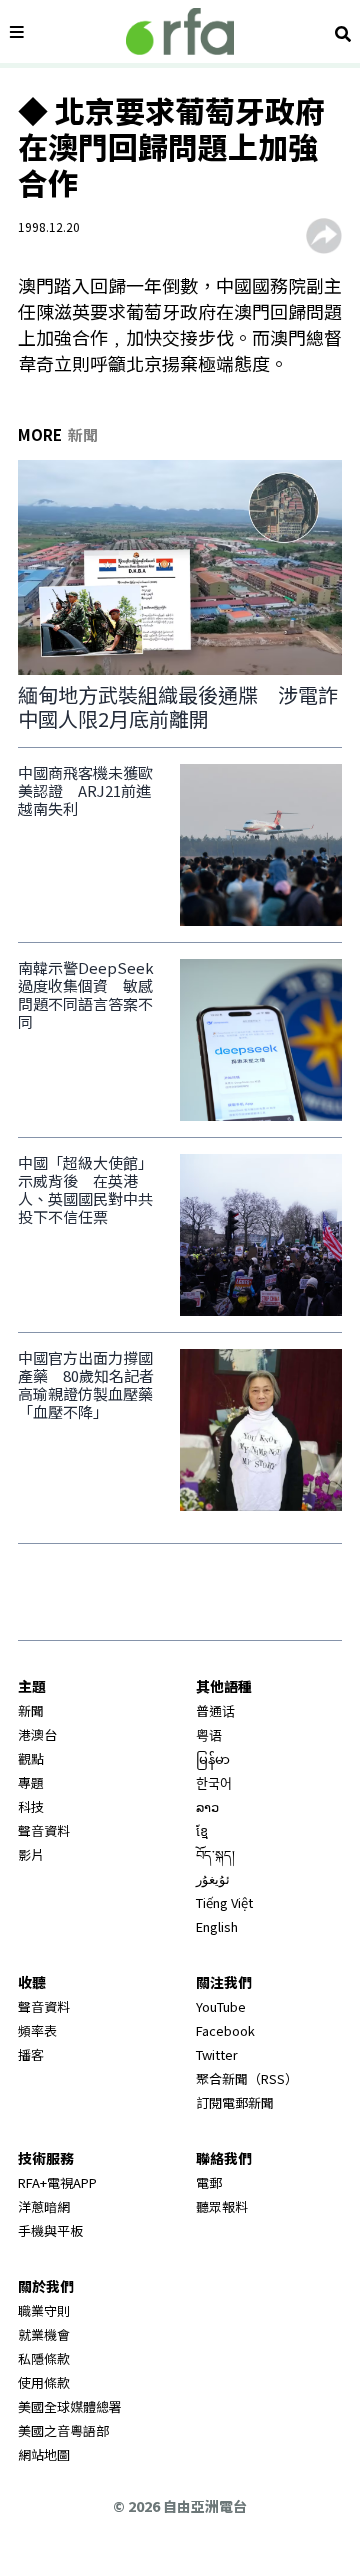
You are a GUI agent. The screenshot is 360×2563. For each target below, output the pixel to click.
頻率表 (37, 2030)
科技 (31, 1806)
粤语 (209, 1734)
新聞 (31, 1710)
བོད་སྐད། (215, 1854)
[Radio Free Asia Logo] (180, 31)
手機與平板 (50, 2230)
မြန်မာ (213, 1758)
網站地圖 (44, 2454)
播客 (31, 2054)
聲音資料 (44, 1830)
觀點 (31, 1758)
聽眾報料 (222, 2206)
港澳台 (37, 1734)
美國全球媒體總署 (70, 2406)
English (217, 1926)
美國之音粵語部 (63, 2430)
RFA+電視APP (57, 2182)
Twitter (217, 2054)
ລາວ (207, 1806)
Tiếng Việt (224, 1902)
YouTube (221, 2006)
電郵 (209, 2182)
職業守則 (44, 2310)
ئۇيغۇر (213, 1878)
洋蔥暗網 (44, 2206)
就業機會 (44, 2334)
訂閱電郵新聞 (235, 2102)
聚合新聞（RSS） (247, 2078)
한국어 (214, 1782)
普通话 (215, 1710)
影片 (31, 1854)
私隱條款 (44, 2358)
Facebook (225, 2030)
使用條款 (44, 2382)
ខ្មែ (202, 1830)
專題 (31, 1782)
